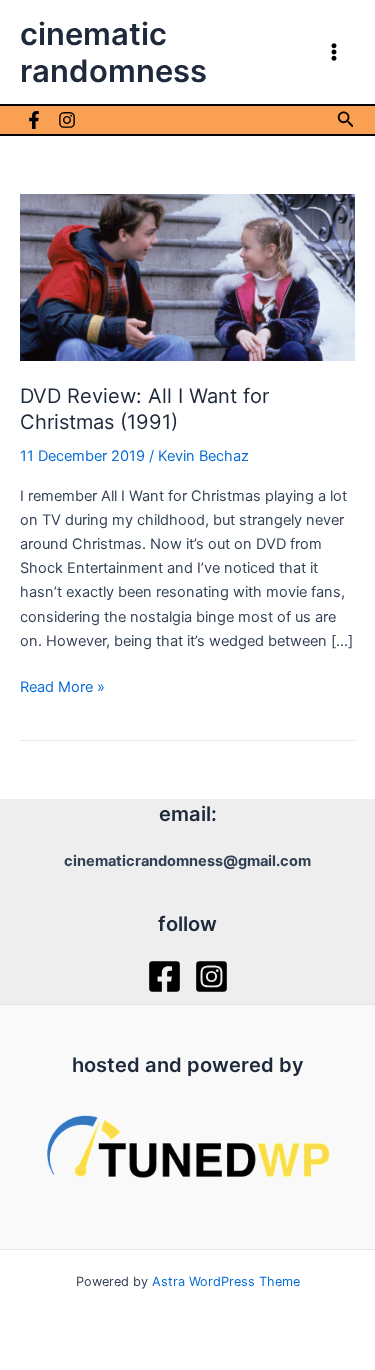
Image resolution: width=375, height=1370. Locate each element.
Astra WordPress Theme (226, 1281)
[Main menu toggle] (334, 52)
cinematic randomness (113, 52)
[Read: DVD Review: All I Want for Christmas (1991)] (187, 277)
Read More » (62, 688)
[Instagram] (67, 120)
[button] (346, 119)
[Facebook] (34, 120)
